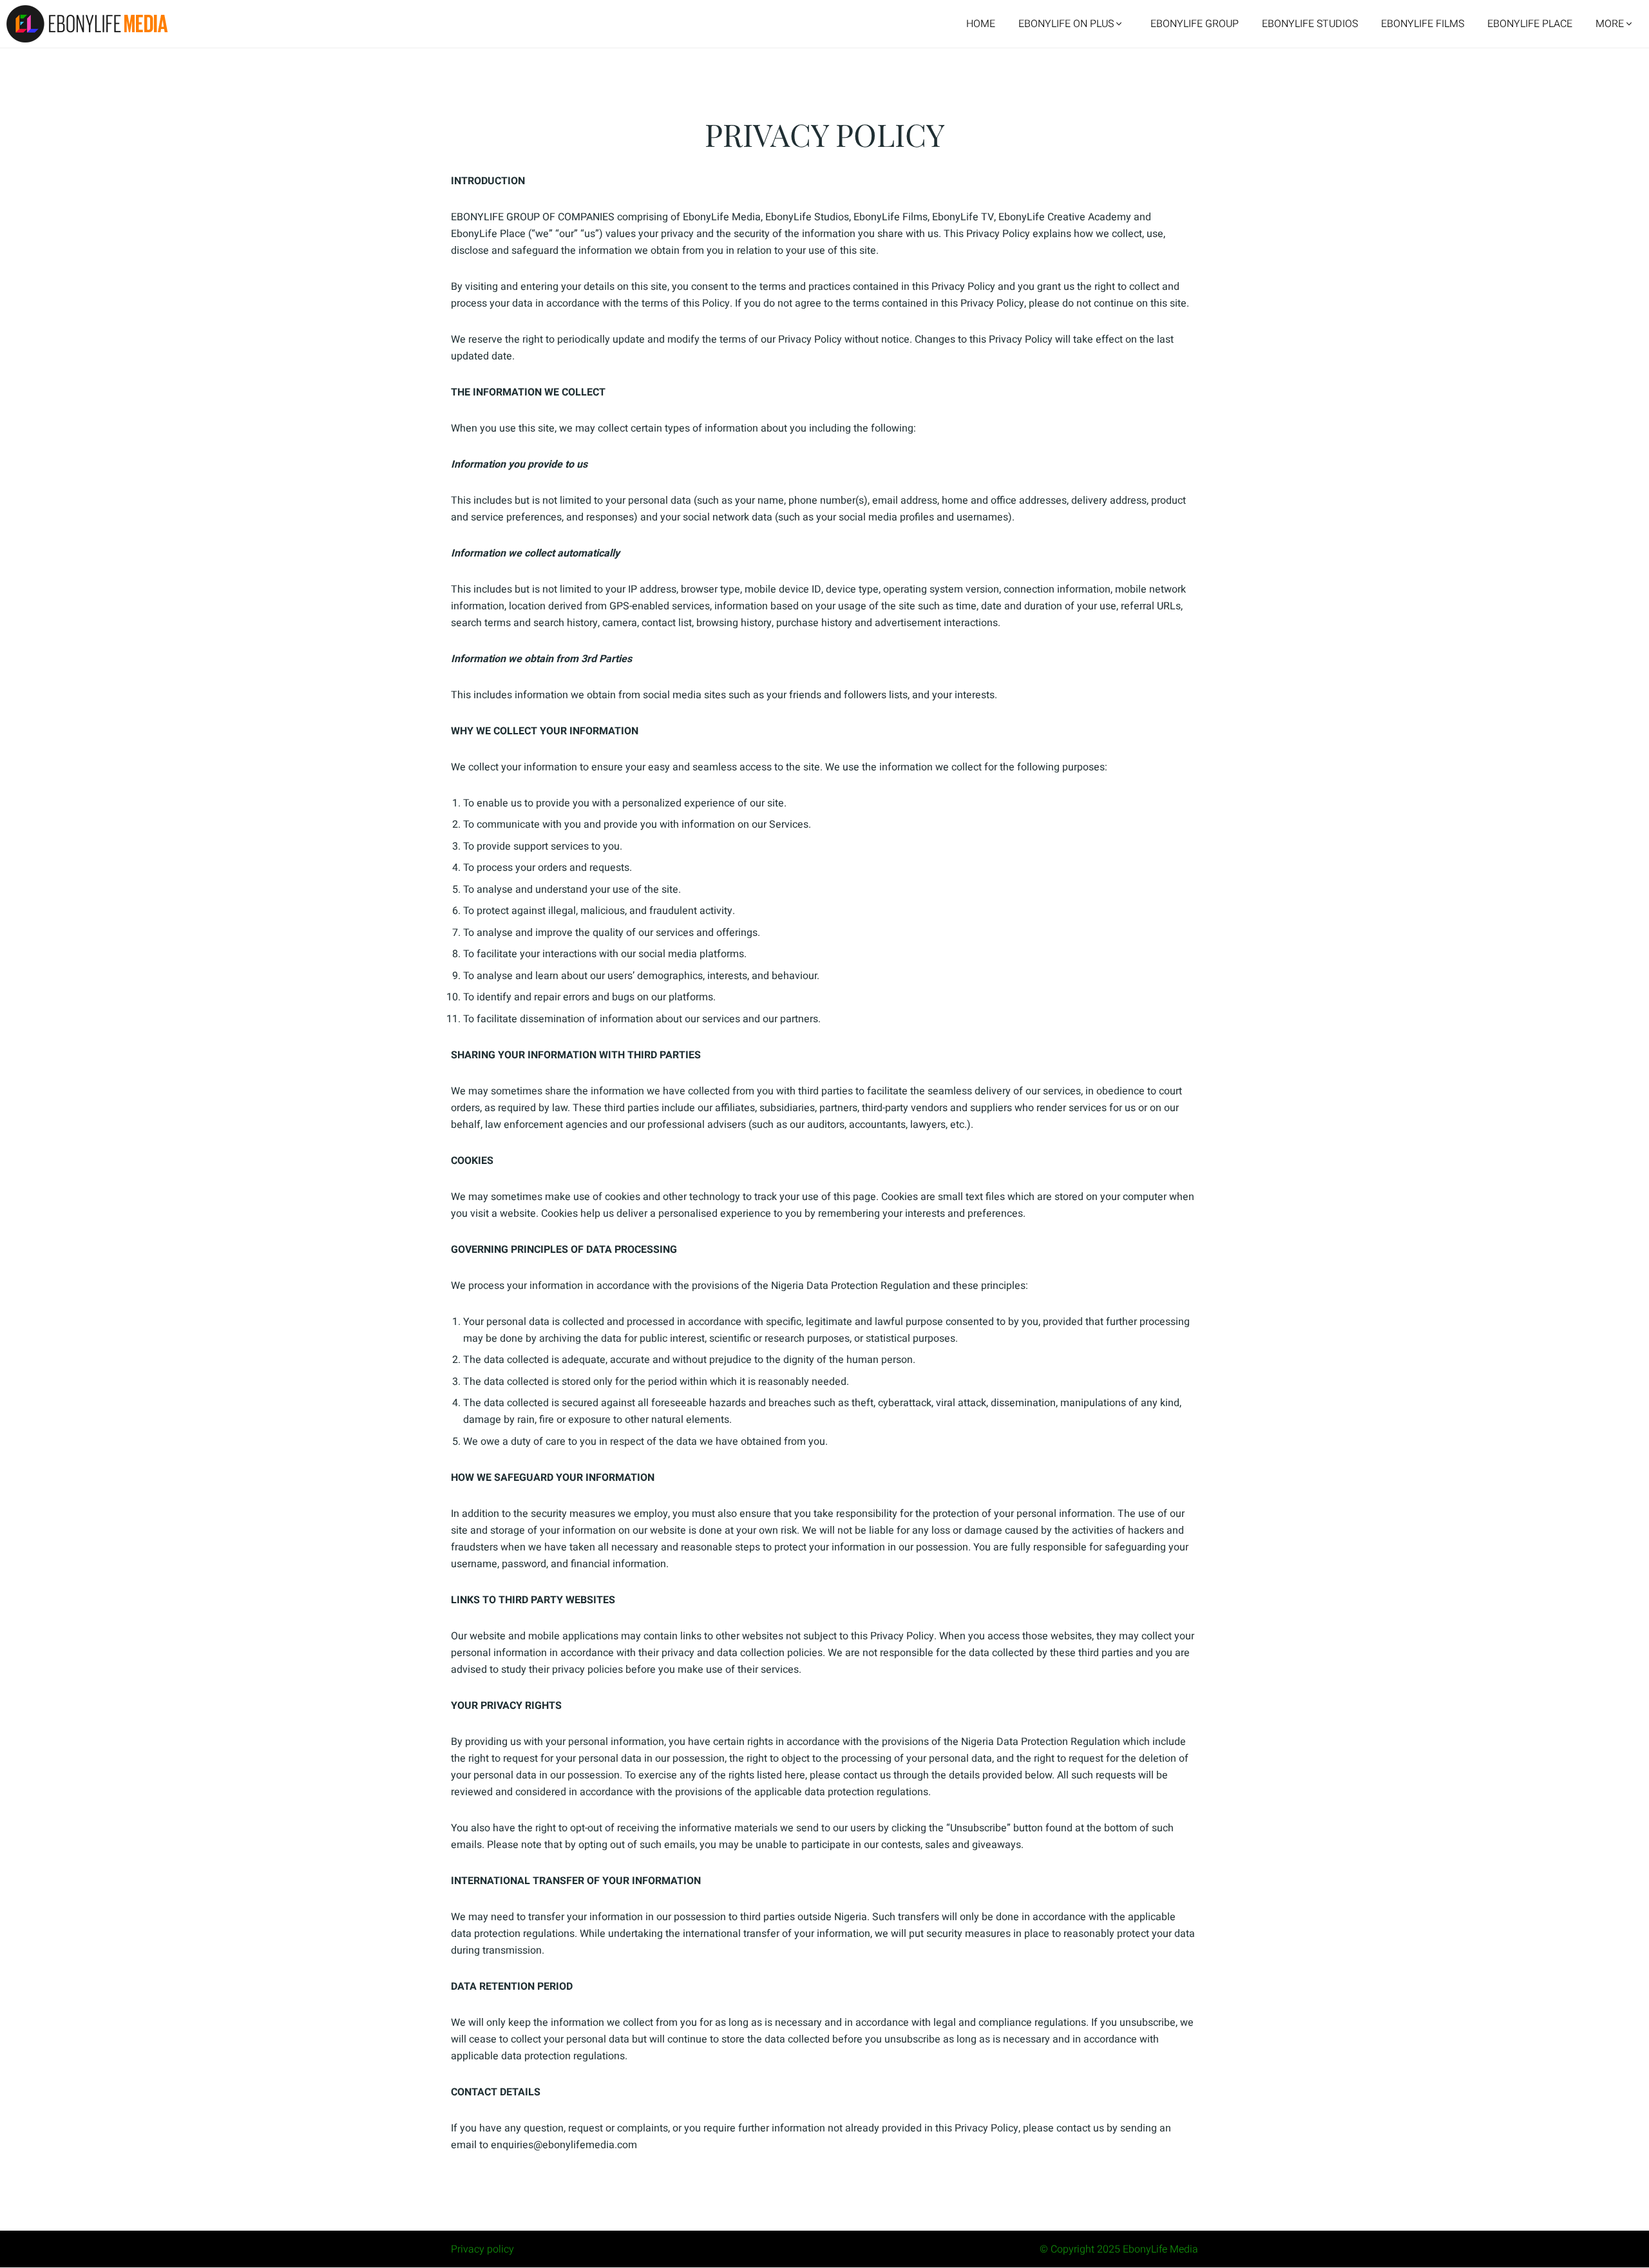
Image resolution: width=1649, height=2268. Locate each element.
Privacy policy (482, 2249)
